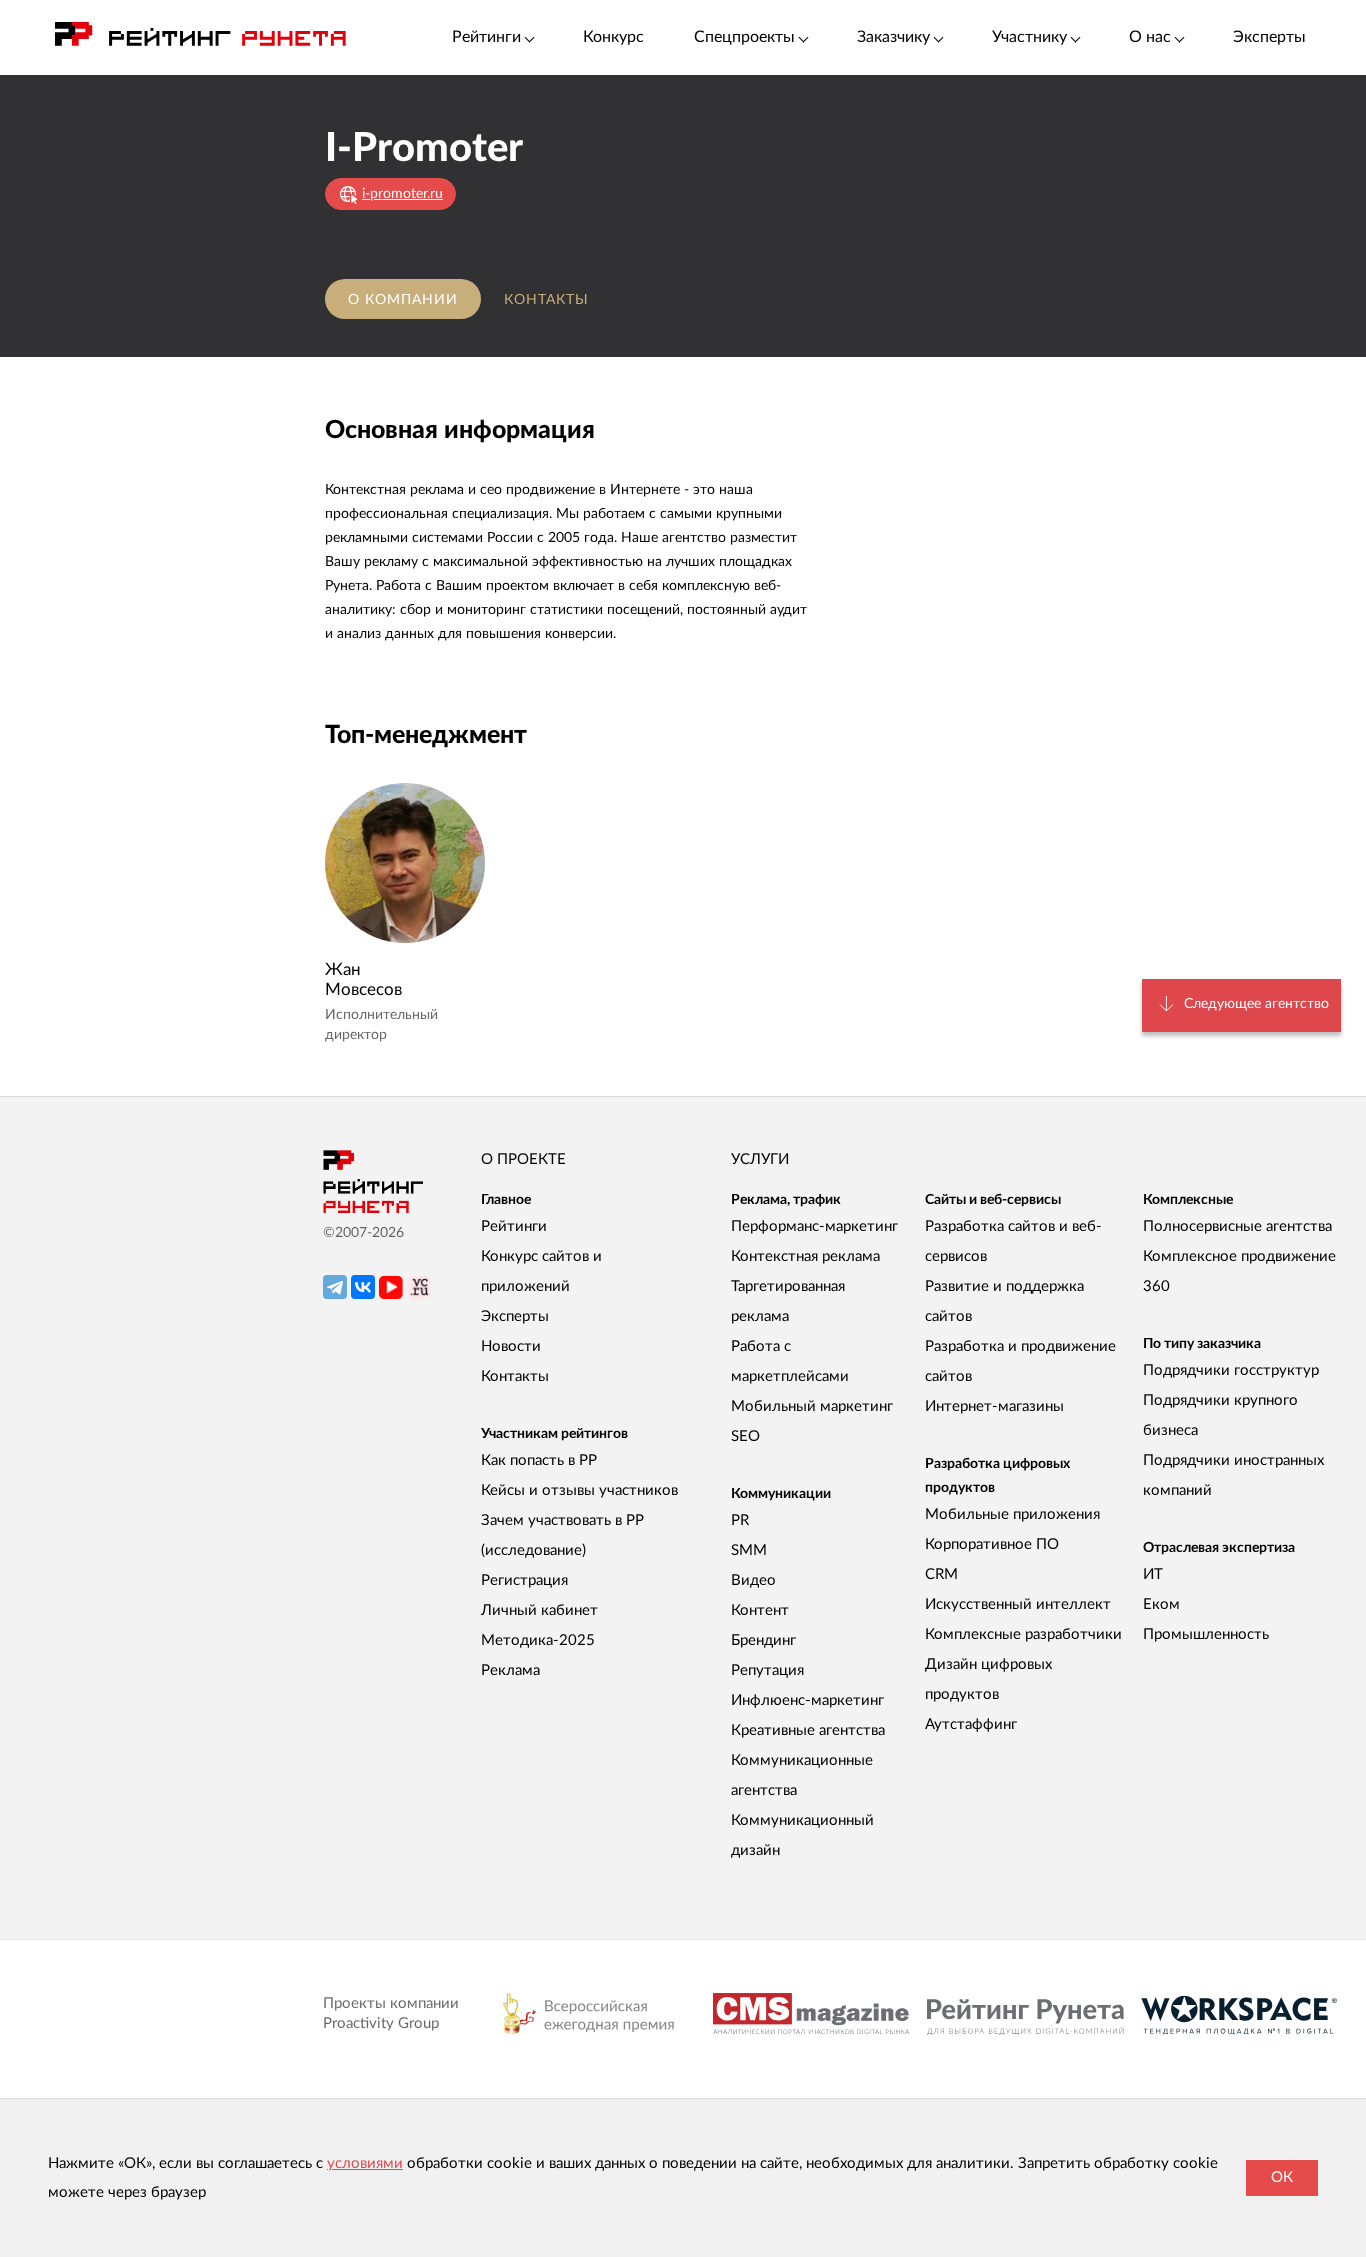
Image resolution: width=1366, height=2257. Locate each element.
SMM (749, 1550)
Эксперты (1269, 37)
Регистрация (524, 1580)
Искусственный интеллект (1018, 1604)
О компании (403, 300)
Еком (1161, 1604)
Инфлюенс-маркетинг (807, 1700)
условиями (365, 2163)
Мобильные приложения (1012, 1514)
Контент (760, 1610)
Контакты (546, 300)
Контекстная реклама (805, 1256)
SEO (745, 1436)
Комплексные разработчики (1023, 1634)
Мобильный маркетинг (812, 1406)
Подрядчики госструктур (1231, 1370)
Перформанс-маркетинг (814, 1226)
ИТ (1153, 1574)
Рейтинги (514, 1226)
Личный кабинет (539, 1610)
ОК (1282, 2177)
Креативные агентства (808, 1730)
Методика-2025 (538, 1640)
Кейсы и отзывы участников (579, 1490)
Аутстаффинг (971, 1724)
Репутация (767, 1670)
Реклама (510, 1670)
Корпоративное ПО (992, 1544)
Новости (511, 1346)
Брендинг (763, 1640)
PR (740, 1520)
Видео (753, 1580)
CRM (941, 1574)
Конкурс (613, 37)
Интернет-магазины (994, 1406)
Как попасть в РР (539, 1460)
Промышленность (1206, 1634)
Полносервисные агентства (1237, 1226)
